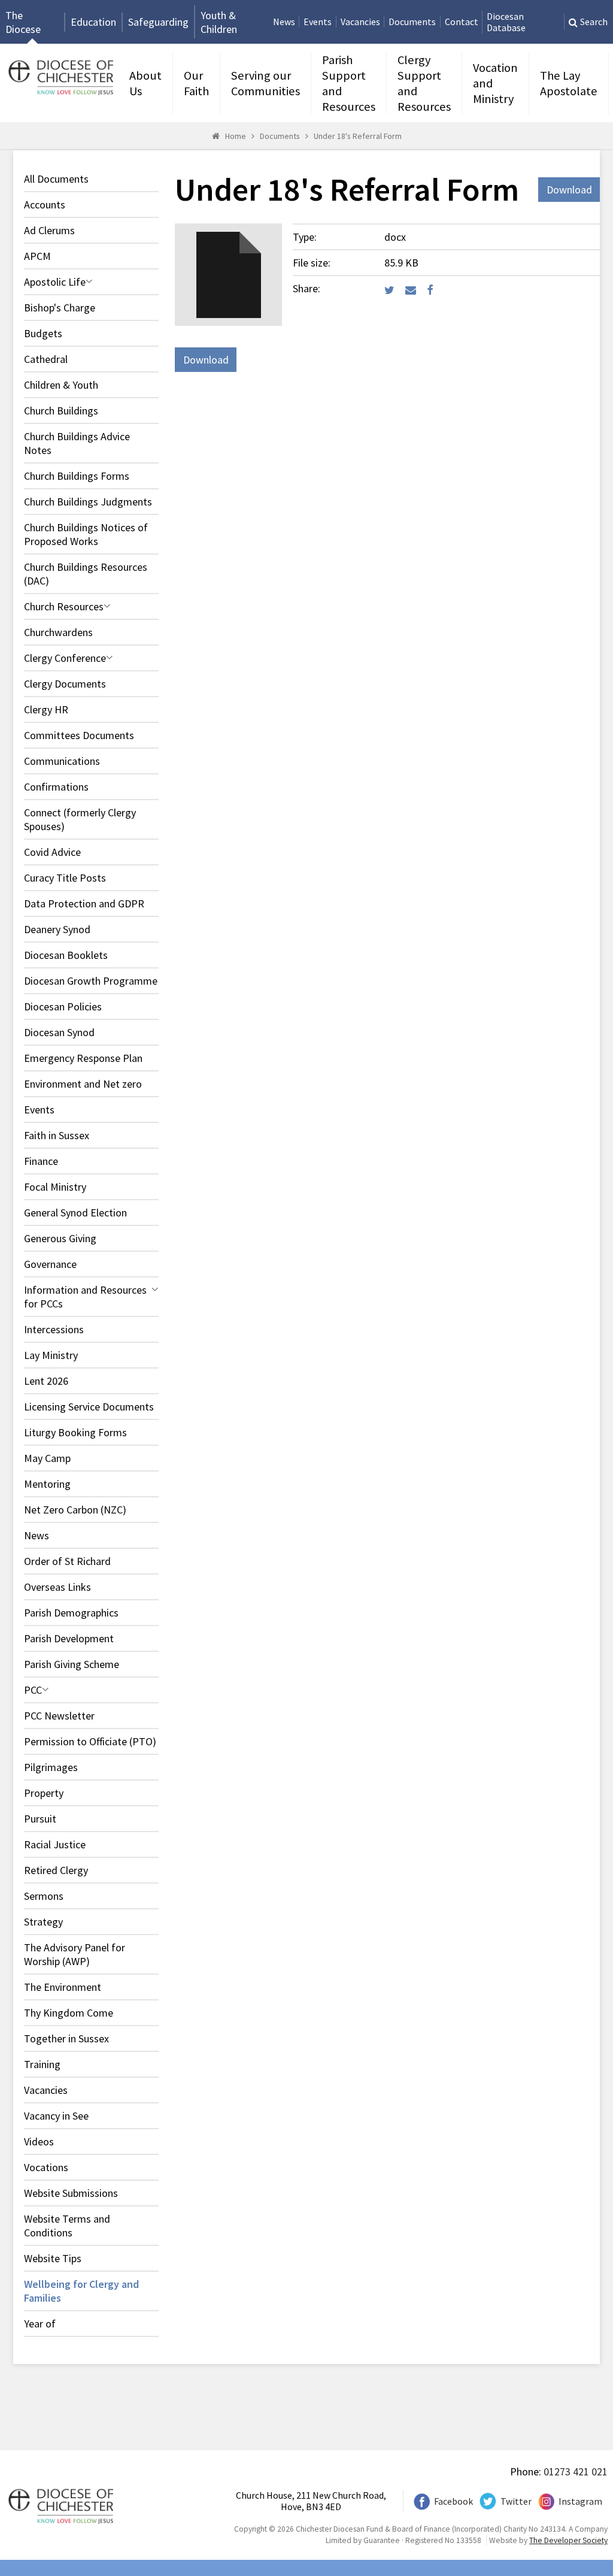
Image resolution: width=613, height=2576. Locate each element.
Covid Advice (52, 852)
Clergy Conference (65, 658)
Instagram (580, 2501)
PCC (33, 1690)
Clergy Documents (65, 684)
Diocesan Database (506, 22)
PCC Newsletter (59, 1716)
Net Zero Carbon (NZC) (75, 1510)
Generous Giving (60, 1238)
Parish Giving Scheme (72, 1664)
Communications (62, 761)
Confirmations (56, 787)
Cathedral (46, 359)
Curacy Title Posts (65, 878)
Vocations (46, 2167)
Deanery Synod (57, 929)
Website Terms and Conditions (67, 2226)
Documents (412, 22)
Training (42, 2064)
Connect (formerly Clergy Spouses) (80, 819)
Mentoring (47, 1484)
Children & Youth (61, 385)
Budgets (43, 333)
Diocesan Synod (59, 1032)
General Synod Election (75, 1213)
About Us (145, 83)
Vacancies (360, 22)
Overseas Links (57, 1587)
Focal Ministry (55, 1187)
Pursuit (40, 1819)
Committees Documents (79, 735)
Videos (39, 2141)
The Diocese (23, 22)
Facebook (453, 2501)
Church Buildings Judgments (88, 502)
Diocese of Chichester (59, 76)
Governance (50, 1264)
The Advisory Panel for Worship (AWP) (75, 1954)
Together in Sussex (66, 2038)
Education (93, 22)
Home (236, 136)
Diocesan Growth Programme (91, 981)
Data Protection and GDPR (84, 903)
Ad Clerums (49, 230)
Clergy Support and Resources (424, 83)
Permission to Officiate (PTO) (90, 1741)
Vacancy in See (56, 2116)
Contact (462, 22)
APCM (37, 256)
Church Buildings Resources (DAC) (86, 574)
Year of (40, 2324)
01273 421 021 (576, 2471)
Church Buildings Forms (77, 476)
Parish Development (69, 1638)
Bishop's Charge (60, 308)
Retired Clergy (56, 1870)
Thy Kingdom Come (69, 2013)
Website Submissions (71, 2193)
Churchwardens (58, 632)
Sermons (44, 1896)
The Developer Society (568, 2540)
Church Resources (64, 606)
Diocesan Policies (63, 1007)
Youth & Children (219, 22)
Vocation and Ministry (495, 83)
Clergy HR (46, 709)
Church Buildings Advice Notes (77, 443)
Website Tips (53, 2258)
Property (44, 1793)
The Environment (63, 1987)
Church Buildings (61, 411)
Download (569, 190)
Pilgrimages (51, 1767)
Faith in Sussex (57, 1135)
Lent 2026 (46, 1381)
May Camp (47, 1458)
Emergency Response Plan (83, 1058)
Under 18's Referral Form (358, 136)
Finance (41, 1161)
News (284, 22)
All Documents (56, 179)
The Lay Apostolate (569, 83)
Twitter (516, 2501)
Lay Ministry (51, 1355)
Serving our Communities (265, 83)
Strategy (43, 1922)
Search (594, 22)
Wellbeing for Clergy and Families (81, 2291)
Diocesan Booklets (66, 955)
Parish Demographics (71, 1613)
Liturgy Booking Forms (75, 1432)
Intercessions (54, 1329)
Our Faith (196, 83)
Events (318, 22)
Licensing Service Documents (89, 1407)
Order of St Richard (67, 1561)
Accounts (45, 205)
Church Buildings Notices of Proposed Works (86, 534)
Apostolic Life (55, 282)
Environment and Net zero (83, 1084)
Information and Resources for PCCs (85, 1297)
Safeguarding (158, 22)
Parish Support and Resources (349, 83)
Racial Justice (55, 1844)
